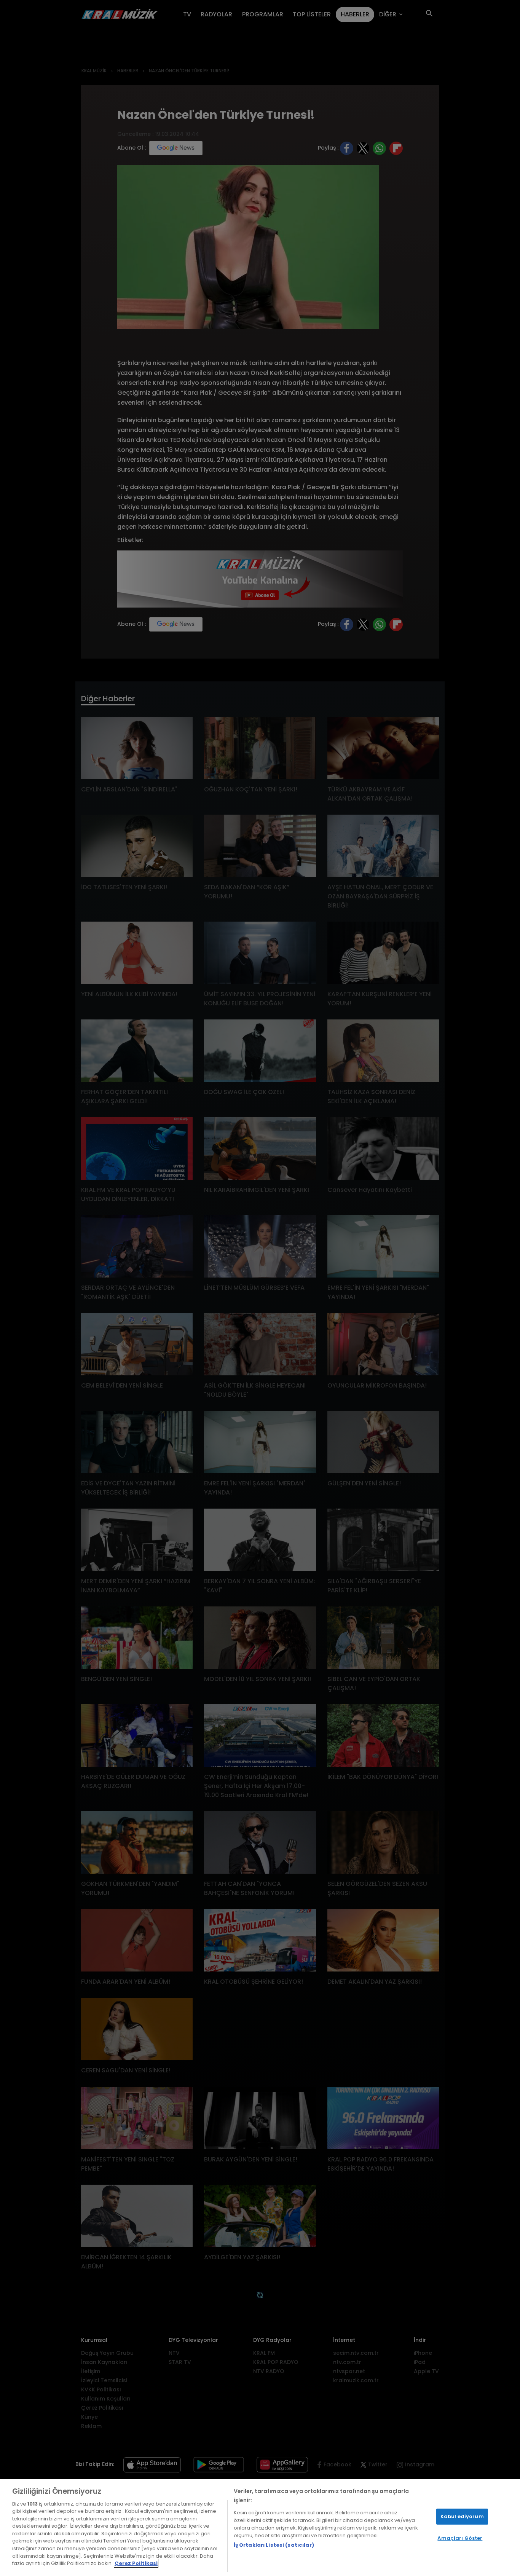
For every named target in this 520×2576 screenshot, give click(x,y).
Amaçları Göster (460, 2538)
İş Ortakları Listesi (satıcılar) (274, 2545)
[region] (260, 2528)
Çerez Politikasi (136, 2563)
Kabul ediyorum (462, 2516)
